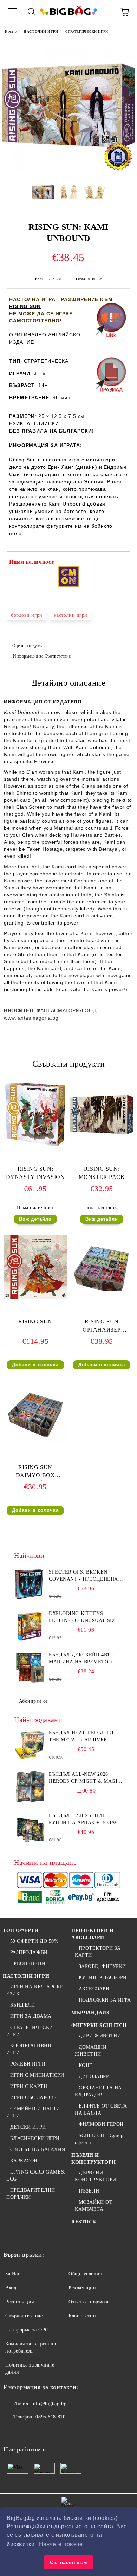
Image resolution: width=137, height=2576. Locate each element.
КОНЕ (86, 2065)
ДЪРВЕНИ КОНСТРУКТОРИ (96, 2176)
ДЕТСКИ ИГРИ (28, 2127)
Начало (11, 31)
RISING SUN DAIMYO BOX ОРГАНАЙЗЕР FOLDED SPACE (35, 1473)
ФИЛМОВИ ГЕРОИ (101, 2124)
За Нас (13, 2274)
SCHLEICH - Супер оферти (99, 2139)
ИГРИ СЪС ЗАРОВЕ (34, 2098)
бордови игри (27, 615)
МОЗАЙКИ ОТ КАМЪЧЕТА (94, 2206)
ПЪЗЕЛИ (89, 2191)
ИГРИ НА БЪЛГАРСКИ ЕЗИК (35, 1990)
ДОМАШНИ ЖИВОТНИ (91, 2051)
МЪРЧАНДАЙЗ (90, 2013)
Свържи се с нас (24, 2316)
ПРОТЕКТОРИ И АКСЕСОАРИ (93, 1934)
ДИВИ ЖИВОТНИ (100, 2036)
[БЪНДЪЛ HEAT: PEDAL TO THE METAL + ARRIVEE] (30, 1745)
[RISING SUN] (35, 1297)
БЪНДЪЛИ (22, 2005)
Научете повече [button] (61, 2544)
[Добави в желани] (120, 563)
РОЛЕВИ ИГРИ (28, 2064)
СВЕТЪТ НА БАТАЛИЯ (38, 2150)
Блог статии (82, 2316)
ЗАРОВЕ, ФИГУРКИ (102, 1966)
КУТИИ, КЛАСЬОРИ (103, 1978)
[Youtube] (59, 2431)
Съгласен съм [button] (68, 2562)
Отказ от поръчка (89, 2302)
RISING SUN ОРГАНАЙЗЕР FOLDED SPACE (102, 1327)
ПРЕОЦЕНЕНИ (28, 1964)
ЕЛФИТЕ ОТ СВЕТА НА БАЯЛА (101, 2110)
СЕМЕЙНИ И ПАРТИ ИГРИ (33, 2112)
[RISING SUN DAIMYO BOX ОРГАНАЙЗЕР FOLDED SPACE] (35, 1443)
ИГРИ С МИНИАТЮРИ (37, 2075)
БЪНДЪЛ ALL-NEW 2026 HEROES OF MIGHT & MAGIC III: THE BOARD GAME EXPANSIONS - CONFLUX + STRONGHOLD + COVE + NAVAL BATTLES (85, 1778)
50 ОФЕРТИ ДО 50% (34, 1941)
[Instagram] (44, 2431)
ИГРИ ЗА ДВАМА (31, 2016)
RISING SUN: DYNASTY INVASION (35, 1173)
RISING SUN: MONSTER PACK (102, 1173)
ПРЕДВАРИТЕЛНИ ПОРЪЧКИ (31, 2194)
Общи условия (85, 2274)
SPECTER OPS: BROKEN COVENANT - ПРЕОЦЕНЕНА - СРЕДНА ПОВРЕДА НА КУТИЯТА (85, 1576)
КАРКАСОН (24, 2161)
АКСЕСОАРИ (94, 1989)
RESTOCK (84, 2222)
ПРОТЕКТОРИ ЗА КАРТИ (98, 1952)
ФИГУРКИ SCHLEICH (99, 2025)
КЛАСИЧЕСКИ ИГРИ (35, 2138)
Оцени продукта (28, 646)
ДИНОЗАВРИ (94, 2077)
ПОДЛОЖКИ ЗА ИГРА (105, 2000)
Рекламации (82, 2288)
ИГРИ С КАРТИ (29, 2086)
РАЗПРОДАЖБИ (29, 1952)
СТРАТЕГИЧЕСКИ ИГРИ (87, 31)
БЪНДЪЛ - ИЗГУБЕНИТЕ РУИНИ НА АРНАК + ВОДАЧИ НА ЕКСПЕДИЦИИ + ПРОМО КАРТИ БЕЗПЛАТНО (85, 1820)
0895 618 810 (50, 2417)
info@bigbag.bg (49, 2404)
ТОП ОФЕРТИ (21, 1931)
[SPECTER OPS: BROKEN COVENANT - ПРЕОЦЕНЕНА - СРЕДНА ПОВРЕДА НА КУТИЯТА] (30, 1584)
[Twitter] (28, 2431)
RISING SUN (25, 306)
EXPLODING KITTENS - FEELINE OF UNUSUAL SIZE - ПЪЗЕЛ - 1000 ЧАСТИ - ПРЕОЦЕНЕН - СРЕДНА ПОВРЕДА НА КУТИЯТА (86, 1617)
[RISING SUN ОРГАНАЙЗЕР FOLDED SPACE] (102, 1297)
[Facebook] (13, 2431)
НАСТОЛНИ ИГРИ (41, 31)
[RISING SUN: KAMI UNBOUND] (68, 170)
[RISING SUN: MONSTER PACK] (102, 1145)
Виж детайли (35, 1219)
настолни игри (71, 615)
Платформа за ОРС (27, 2330)
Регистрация (19, 2302)
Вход (11, 2288)
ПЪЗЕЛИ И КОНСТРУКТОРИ (94, 2159)
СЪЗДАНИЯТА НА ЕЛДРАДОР (98, 2091)
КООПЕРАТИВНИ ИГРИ (29, 2049)
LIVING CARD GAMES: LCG (36, 2175)
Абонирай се (33, 1701)
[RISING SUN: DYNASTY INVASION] (35, 1145)
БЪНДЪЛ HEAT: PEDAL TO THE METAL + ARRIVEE (81, 1736)
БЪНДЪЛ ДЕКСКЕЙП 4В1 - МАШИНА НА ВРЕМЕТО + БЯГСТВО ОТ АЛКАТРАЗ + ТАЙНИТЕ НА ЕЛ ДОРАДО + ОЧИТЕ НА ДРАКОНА (83, 1659)
